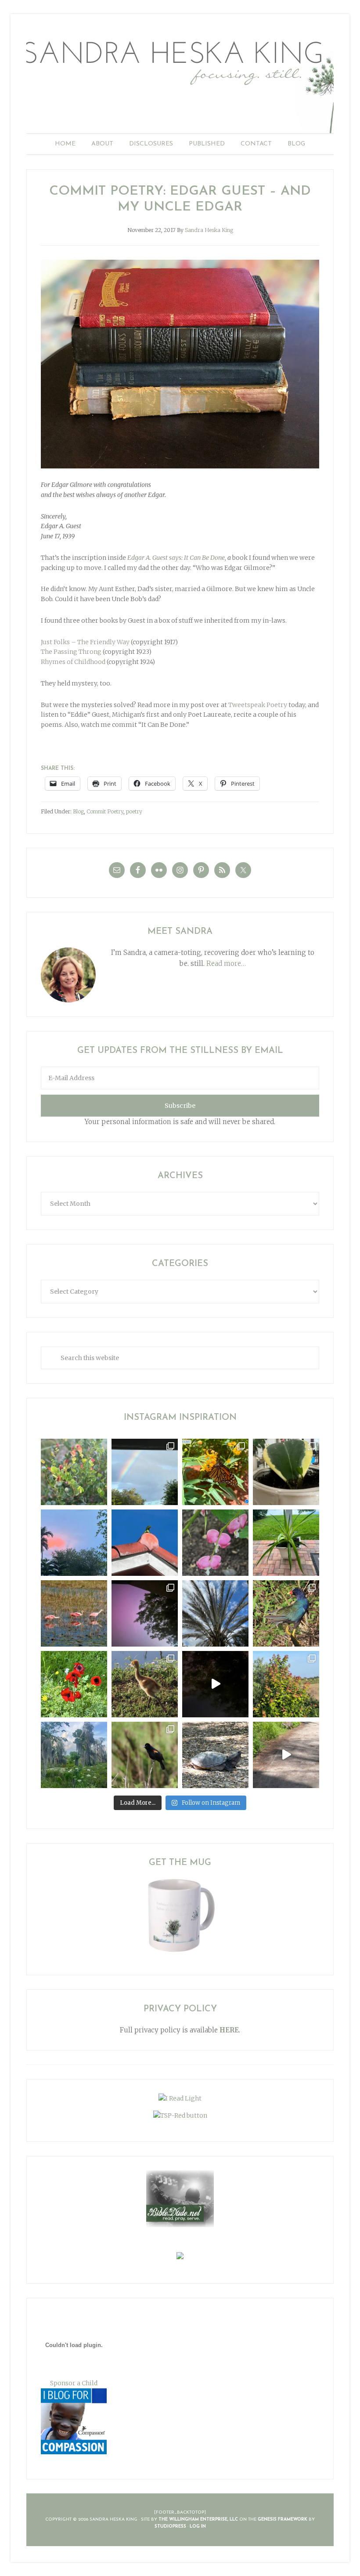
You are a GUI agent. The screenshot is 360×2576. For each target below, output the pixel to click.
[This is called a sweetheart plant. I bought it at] (286, 1472)
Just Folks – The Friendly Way (85, 642)
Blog (78, 811)
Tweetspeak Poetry (258, 705)
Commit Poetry (105, 811)
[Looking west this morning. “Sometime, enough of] (74, 1543)
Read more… (226, 963)
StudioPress (170, 2527)
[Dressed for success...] (286, 1613)
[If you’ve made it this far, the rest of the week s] (215, 1755)
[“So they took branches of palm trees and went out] (215, 1613)
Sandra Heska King (180, 82)
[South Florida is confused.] (286, 1684)
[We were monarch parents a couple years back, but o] (215, 1472)
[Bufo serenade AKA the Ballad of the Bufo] (215, 1684)
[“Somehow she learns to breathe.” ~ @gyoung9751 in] (74, 1755)
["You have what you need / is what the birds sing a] (145, 1755)
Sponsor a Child (74, 2383)
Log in (198, 2527)
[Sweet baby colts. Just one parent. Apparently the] (145, 1684)
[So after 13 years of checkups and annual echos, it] (215, 1543)
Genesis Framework (283, 2520)
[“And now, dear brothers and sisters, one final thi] (74, 1472)
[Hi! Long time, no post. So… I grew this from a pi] (286, 1543)
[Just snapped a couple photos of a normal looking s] (145, 1613)
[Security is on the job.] (145, 1543)
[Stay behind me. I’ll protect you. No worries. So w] (286, 1755)
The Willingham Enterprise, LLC (198, 2520)
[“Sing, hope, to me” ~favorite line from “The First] (74, 1684)
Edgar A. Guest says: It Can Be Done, (177, 558)
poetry (134, 811)
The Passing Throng (71, 652)
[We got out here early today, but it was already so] (74, 1613)
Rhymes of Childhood (73, 662)
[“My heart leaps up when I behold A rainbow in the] (145, 1472)
